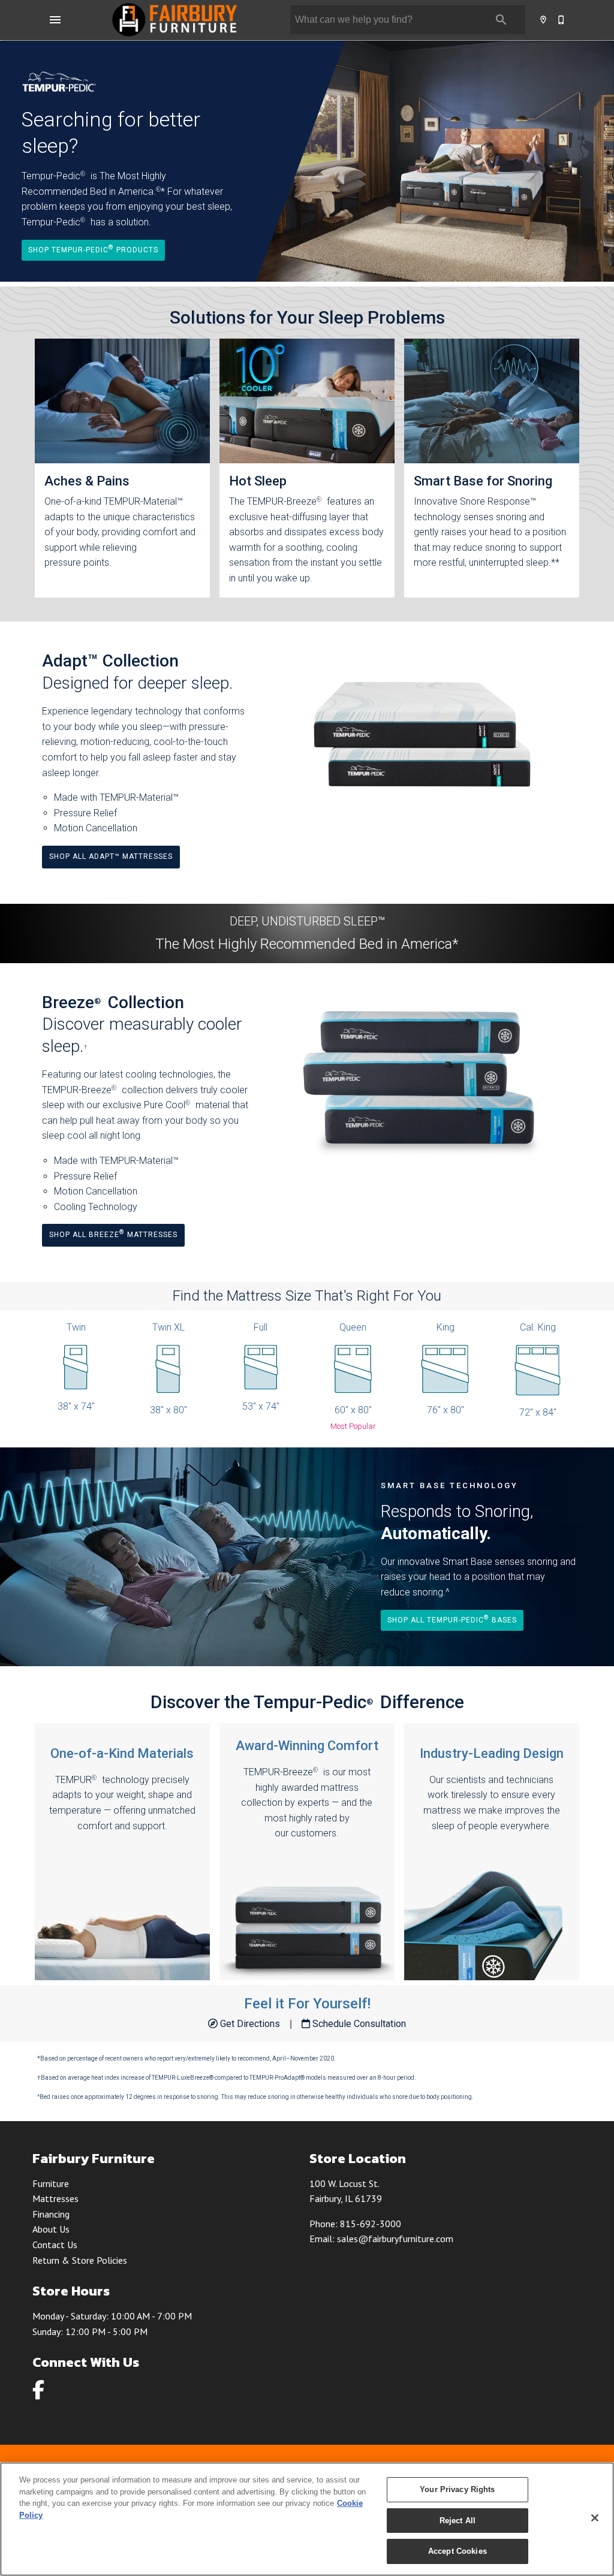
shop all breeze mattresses (113, 1234)
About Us (51, 2229)
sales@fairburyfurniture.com (395, 2239)
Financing (51, 2214)
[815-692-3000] (562, 20)
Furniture (51, 2183)
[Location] (544, 20)
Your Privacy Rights (457, 2489)
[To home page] (174, 20)
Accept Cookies (458, 2551)
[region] (307, 2519)
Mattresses (55, 2198)
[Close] (595, 2518)
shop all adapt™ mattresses (111, 856)
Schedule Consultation (358, 2024)
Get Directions (250, 2024)
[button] (55, 20)
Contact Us (55, 2245)
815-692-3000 (371, 2224)
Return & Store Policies (80, 2260)
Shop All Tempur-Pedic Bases (452, 1619)
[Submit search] (501, 20)
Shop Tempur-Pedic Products (93, 249)
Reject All (458, 2521)
